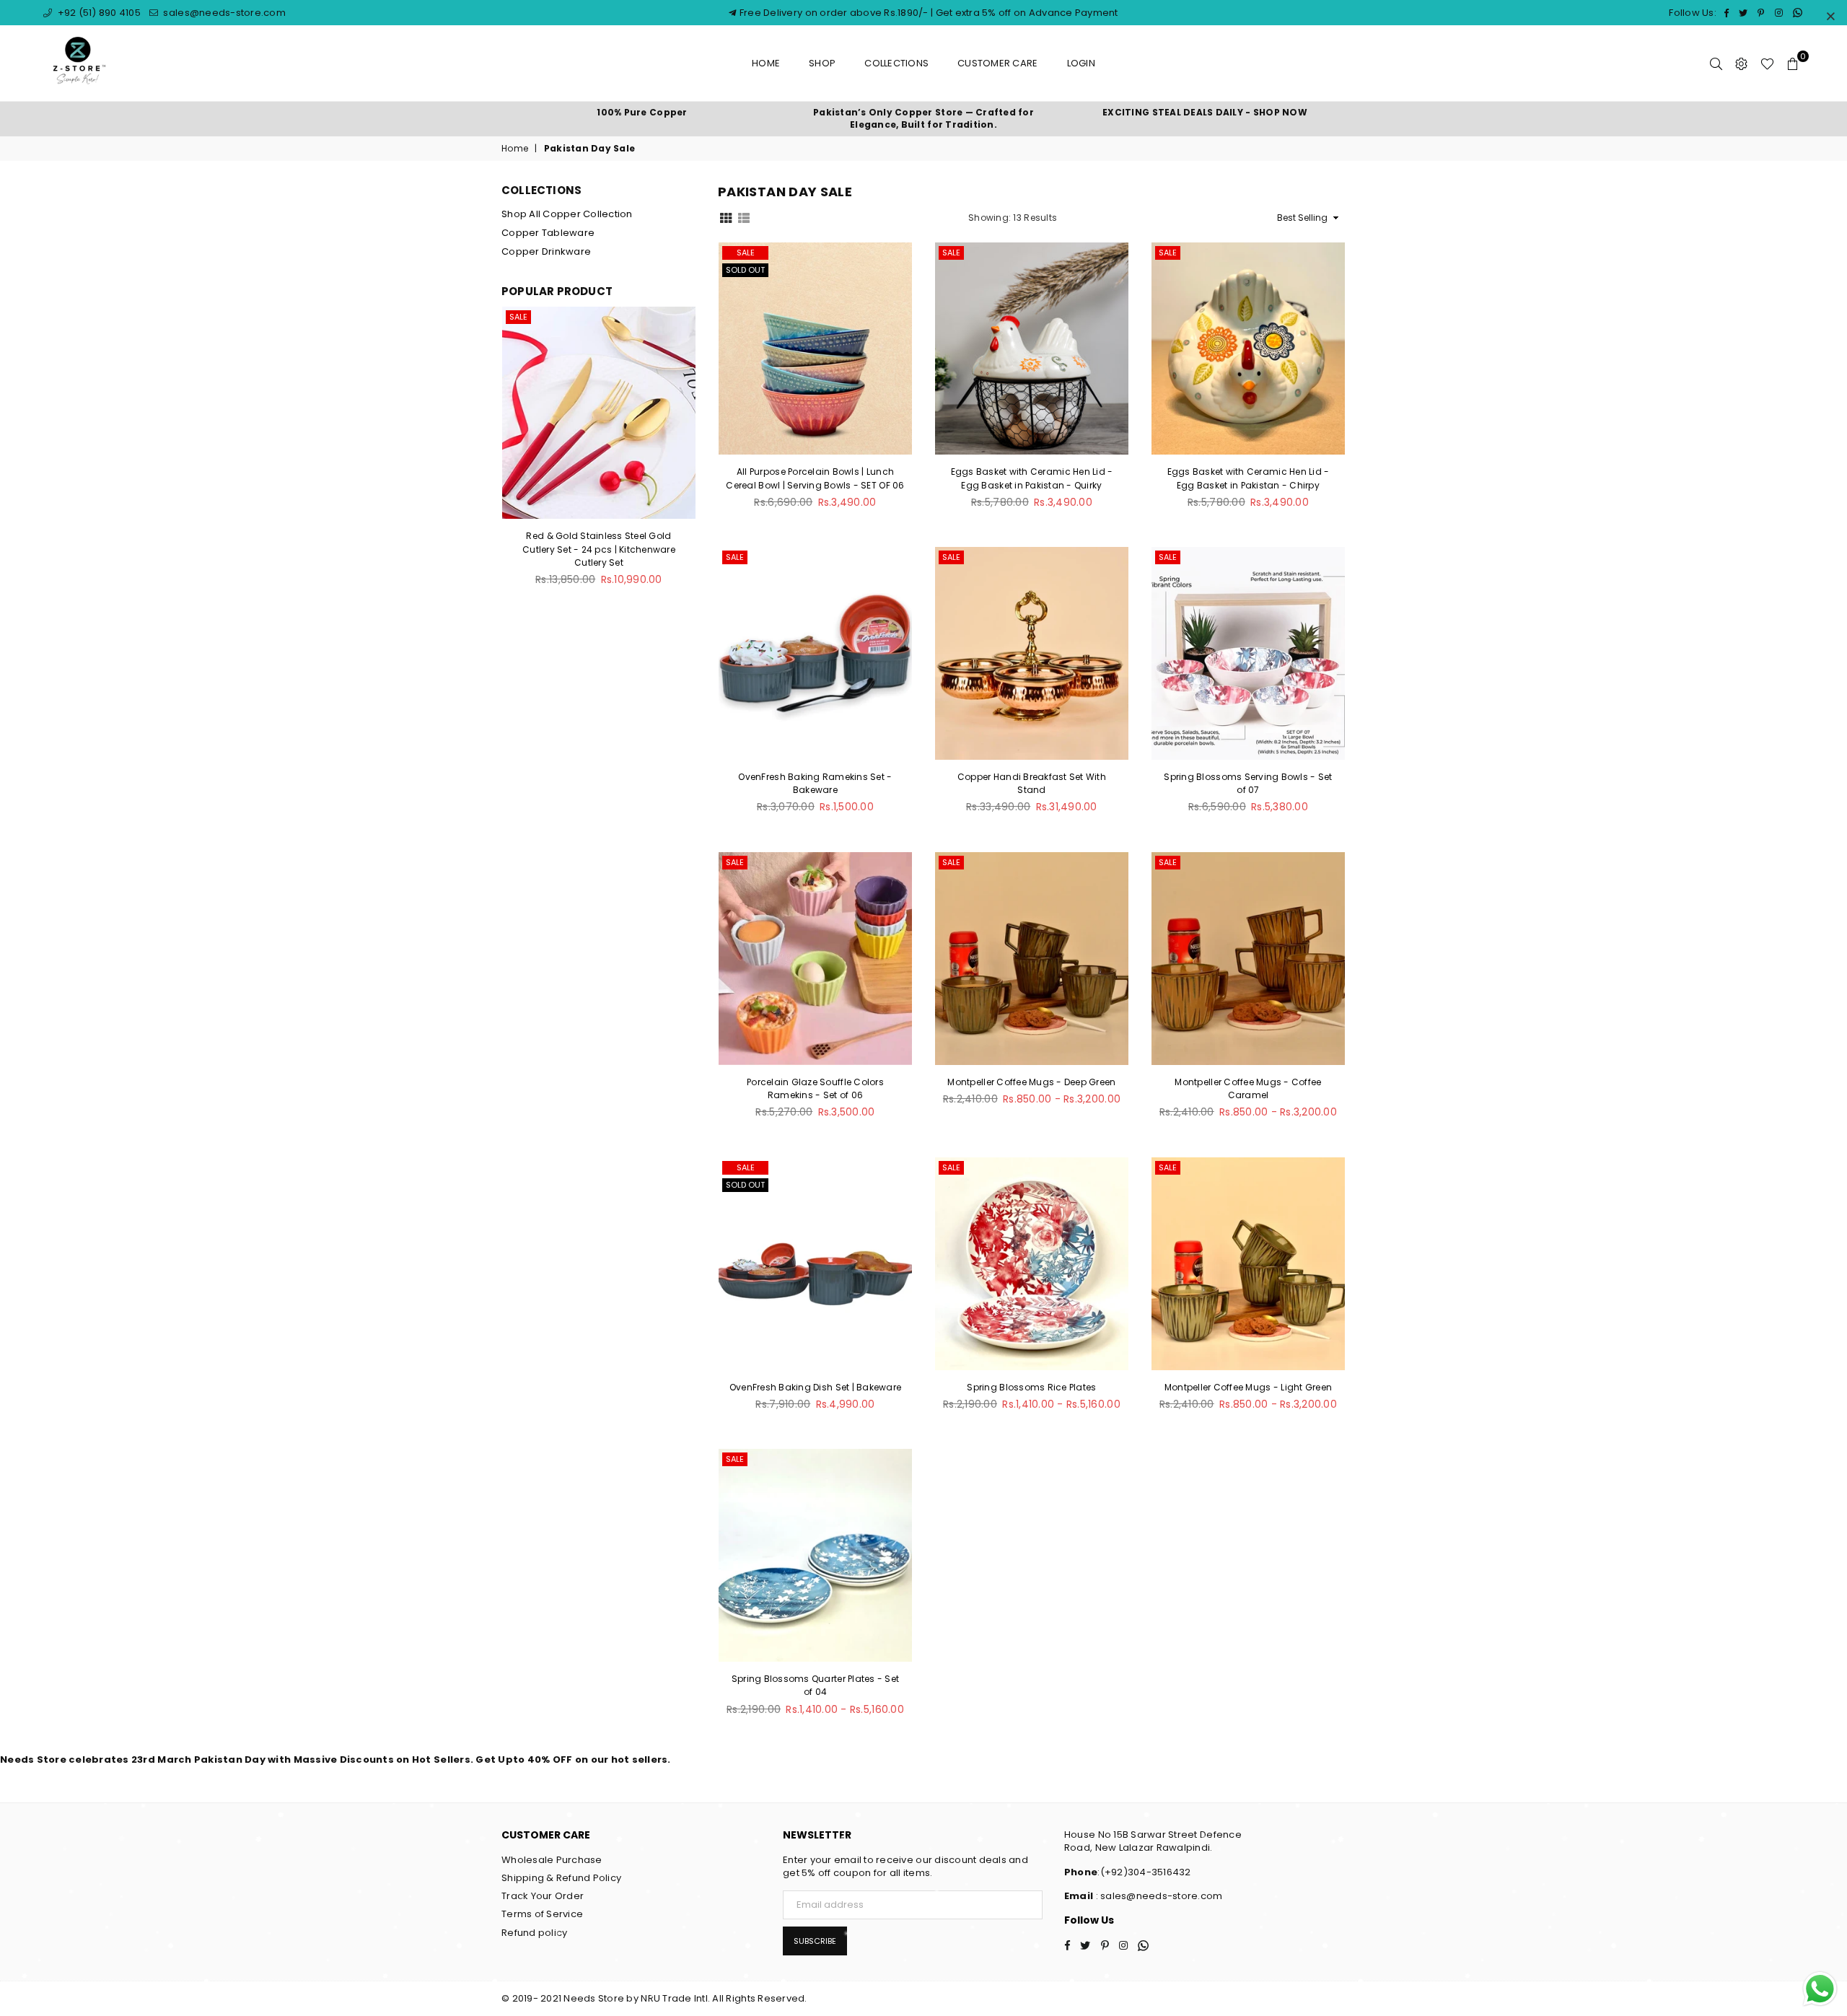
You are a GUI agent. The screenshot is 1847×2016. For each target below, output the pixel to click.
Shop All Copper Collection (567, 214)
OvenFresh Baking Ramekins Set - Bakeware (815, 783)
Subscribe (815, 1941)
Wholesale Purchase (552, 1860)
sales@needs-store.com (223, 13)
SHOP (822, 63)
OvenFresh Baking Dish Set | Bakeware (815, 1387)
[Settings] (1741, 63)
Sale (746, 253)
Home (766, 63)
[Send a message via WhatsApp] (1820, 1989)
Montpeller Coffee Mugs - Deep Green (1031, 1082)
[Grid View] (726, 217)
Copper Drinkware (546, 251)
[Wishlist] (1767, 63)
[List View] (744, 217)
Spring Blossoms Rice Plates (1031, 1387)
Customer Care (997, 63)
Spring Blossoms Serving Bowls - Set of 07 (1248, 783)
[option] (642, 113)
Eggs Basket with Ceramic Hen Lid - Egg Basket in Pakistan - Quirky (1032, 478)
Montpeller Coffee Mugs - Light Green (1248, 1387)
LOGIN (1081, 63)
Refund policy (534, 1933)
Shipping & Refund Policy (561, 1878)
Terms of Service (542, 1914)
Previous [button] (505, 454)
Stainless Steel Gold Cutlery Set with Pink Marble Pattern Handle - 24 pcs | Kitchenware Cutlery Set (599, 549)
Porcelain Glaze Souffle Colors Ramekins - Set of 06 (815, 1088)
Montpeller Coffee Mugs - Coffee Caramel (1248, 1088)
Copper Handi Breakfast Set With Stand (1032, 783)
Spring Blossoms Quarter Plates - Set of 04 (815, 1685)
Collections (896, 63)
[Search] (1716, 63)
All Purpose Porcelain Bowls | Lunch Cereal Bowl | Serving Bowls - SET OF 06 (815, 478)
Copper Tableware (548, 233)
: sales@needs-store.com (1158, 1896)
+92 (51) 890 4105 (98, 13)
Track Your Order (543, 1896)
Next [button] (692, 454)
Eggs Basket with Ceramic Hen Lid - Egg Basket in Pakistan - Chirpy (1249, 478)
